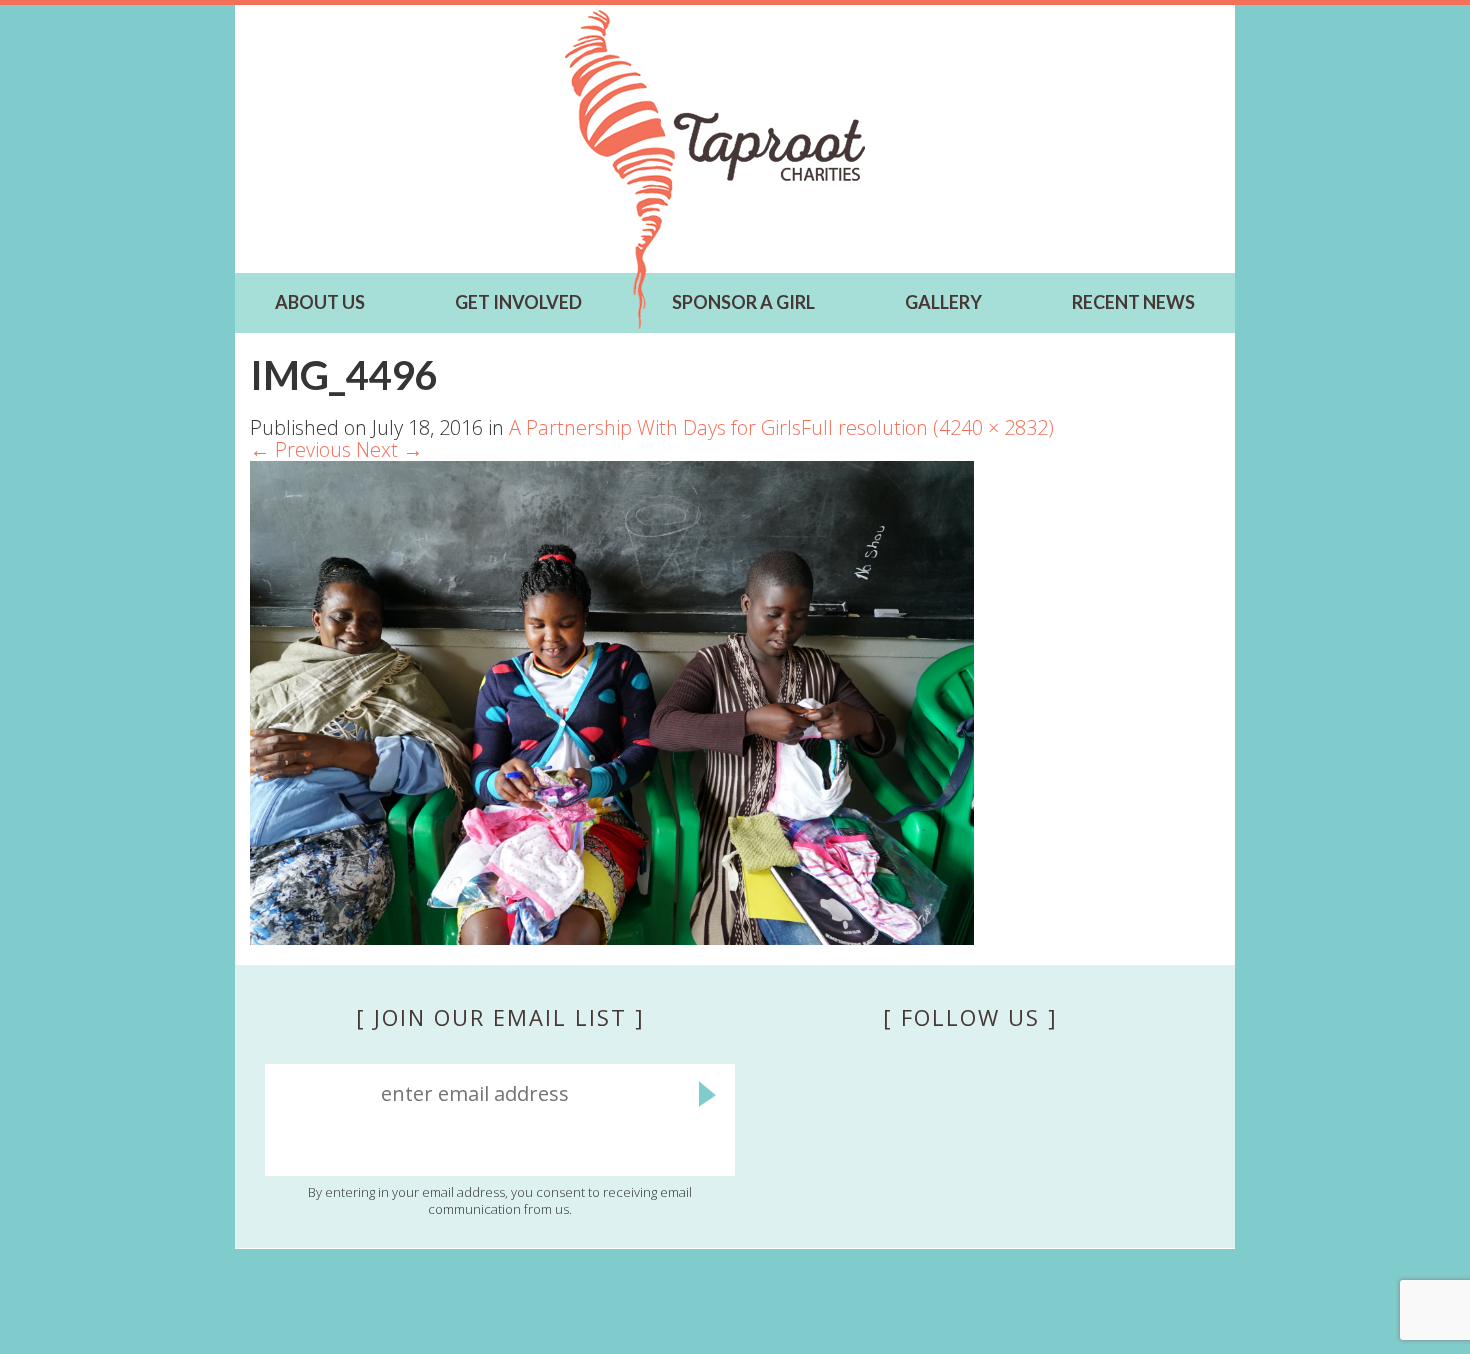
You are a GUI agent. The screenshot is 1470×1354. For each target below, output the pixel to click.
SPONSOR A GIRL (743, 302)
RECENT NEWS (1133, 302)
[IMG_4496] (612, 700)
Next (389, 449)
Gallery (943, 302)
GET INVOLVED (518, 302)
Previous (300, 449)
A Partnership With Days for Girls (655, 427)
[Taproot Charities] (715, 170)
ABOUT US (320, 302)
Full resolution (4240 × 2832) (927, 427)
